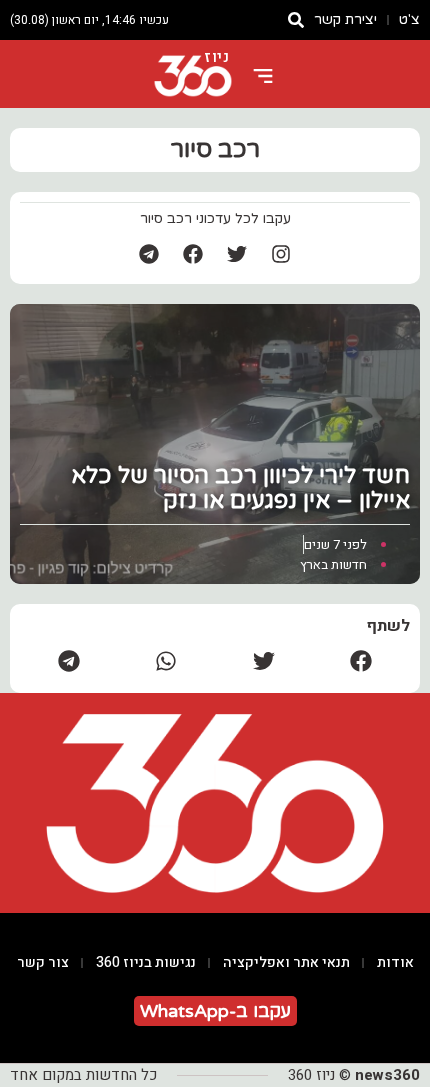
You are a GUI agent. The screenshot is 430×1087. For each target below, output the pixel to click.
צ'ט (409, 19)
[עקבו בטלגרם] (149, 254)
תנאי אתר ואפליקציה (286, 962)
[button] (362, 660)
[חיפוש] (296, 20)
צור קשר (43, 962)
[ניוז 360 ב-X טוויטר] (237, 254)
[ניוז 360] (193, 76)
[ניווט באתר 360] (263, 76)
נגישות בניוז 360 (146, 962)
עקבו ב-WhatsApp (215, 1011)
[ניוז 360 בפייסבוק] (193, 254)
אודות (395, 962)
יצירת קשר (345, 19)
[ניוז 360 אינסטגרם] (281, 254)
